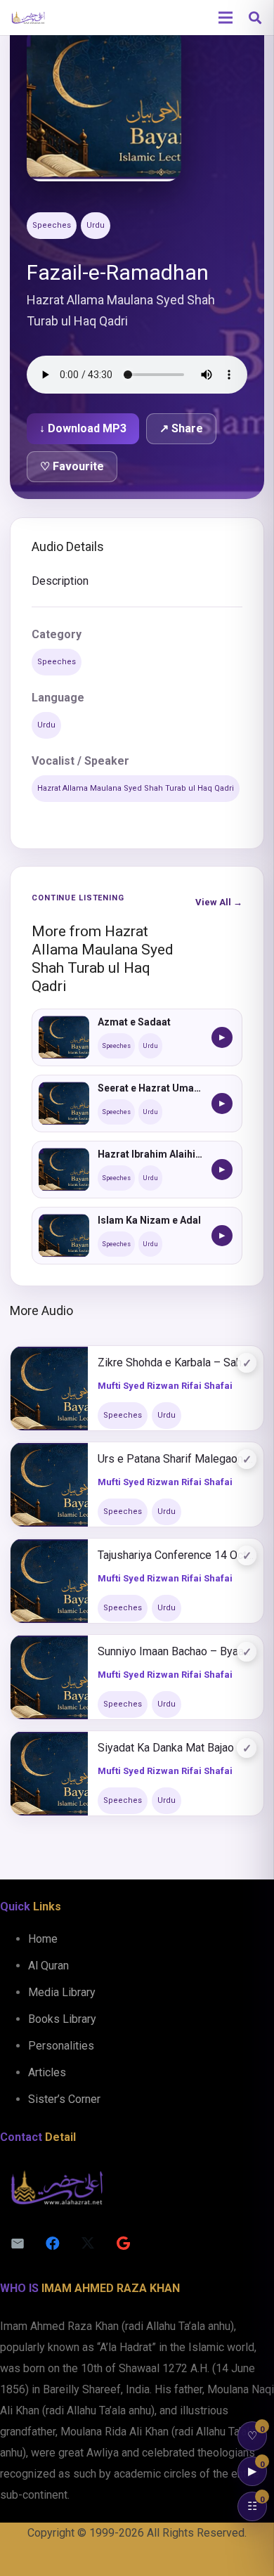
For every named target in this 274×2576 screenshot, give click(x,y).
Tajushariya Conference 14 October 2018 (176, 1555)
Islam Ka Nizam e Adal (149, 1220)
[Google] (123, 2244)
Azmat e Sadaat (134, 1022)
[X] (88, 2244)
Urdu (96, 225)
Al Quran (48, 1966)
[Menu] (226, 18)
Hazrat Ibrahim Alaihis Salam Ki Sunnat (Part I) (150, 1154)
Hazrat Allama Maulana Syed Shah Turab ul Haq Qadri (136, 788)
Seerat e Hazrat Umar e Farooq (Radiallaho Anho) (150, 1088)
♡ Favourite (72, 466)
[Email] (18, 2244)
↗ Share (181, 428)
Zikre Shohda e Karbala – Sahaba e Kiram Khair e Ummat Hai (176, 1363)
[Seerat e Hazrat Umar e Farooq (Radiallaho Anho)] (64, 1103)
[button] (255, 18)
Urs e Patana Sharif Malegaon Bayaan (176, 1459)
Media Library (62, 1992)
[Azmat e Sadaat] (64, 1037)
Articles (47, 2072)
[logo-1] (28, 18)
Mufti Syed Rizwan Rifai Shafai (165, 1386)
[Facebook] (53, 2244)
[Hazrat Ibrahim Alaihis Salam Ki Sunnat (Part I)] (64, 1170)
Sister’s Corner (64, 2099)
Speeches (52, 225)
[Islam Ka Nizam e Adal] (64, 1236)
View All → (219, 902)
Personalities (61, 2046)
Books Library (62, 2019)
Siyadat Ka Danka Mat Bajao (166, 1748)
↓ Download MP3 (83, 428)
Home (43, 1939)
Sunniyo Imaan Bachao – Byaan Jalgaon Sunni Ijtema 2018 (176, 1651)
